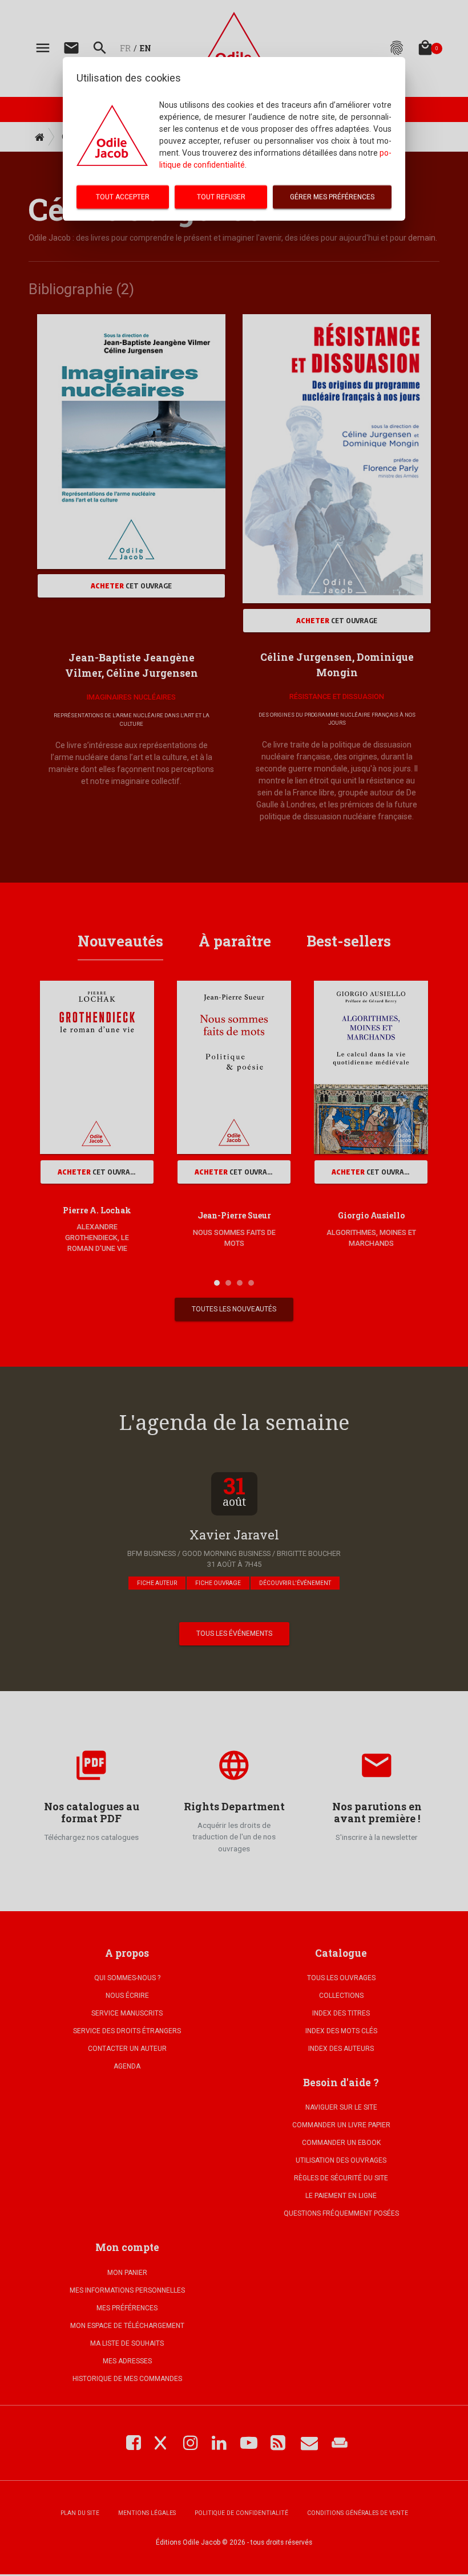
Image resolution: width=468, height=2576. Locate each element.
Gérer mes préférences (332, 197)
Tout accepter (123, 197)
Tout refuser (221, 197)
